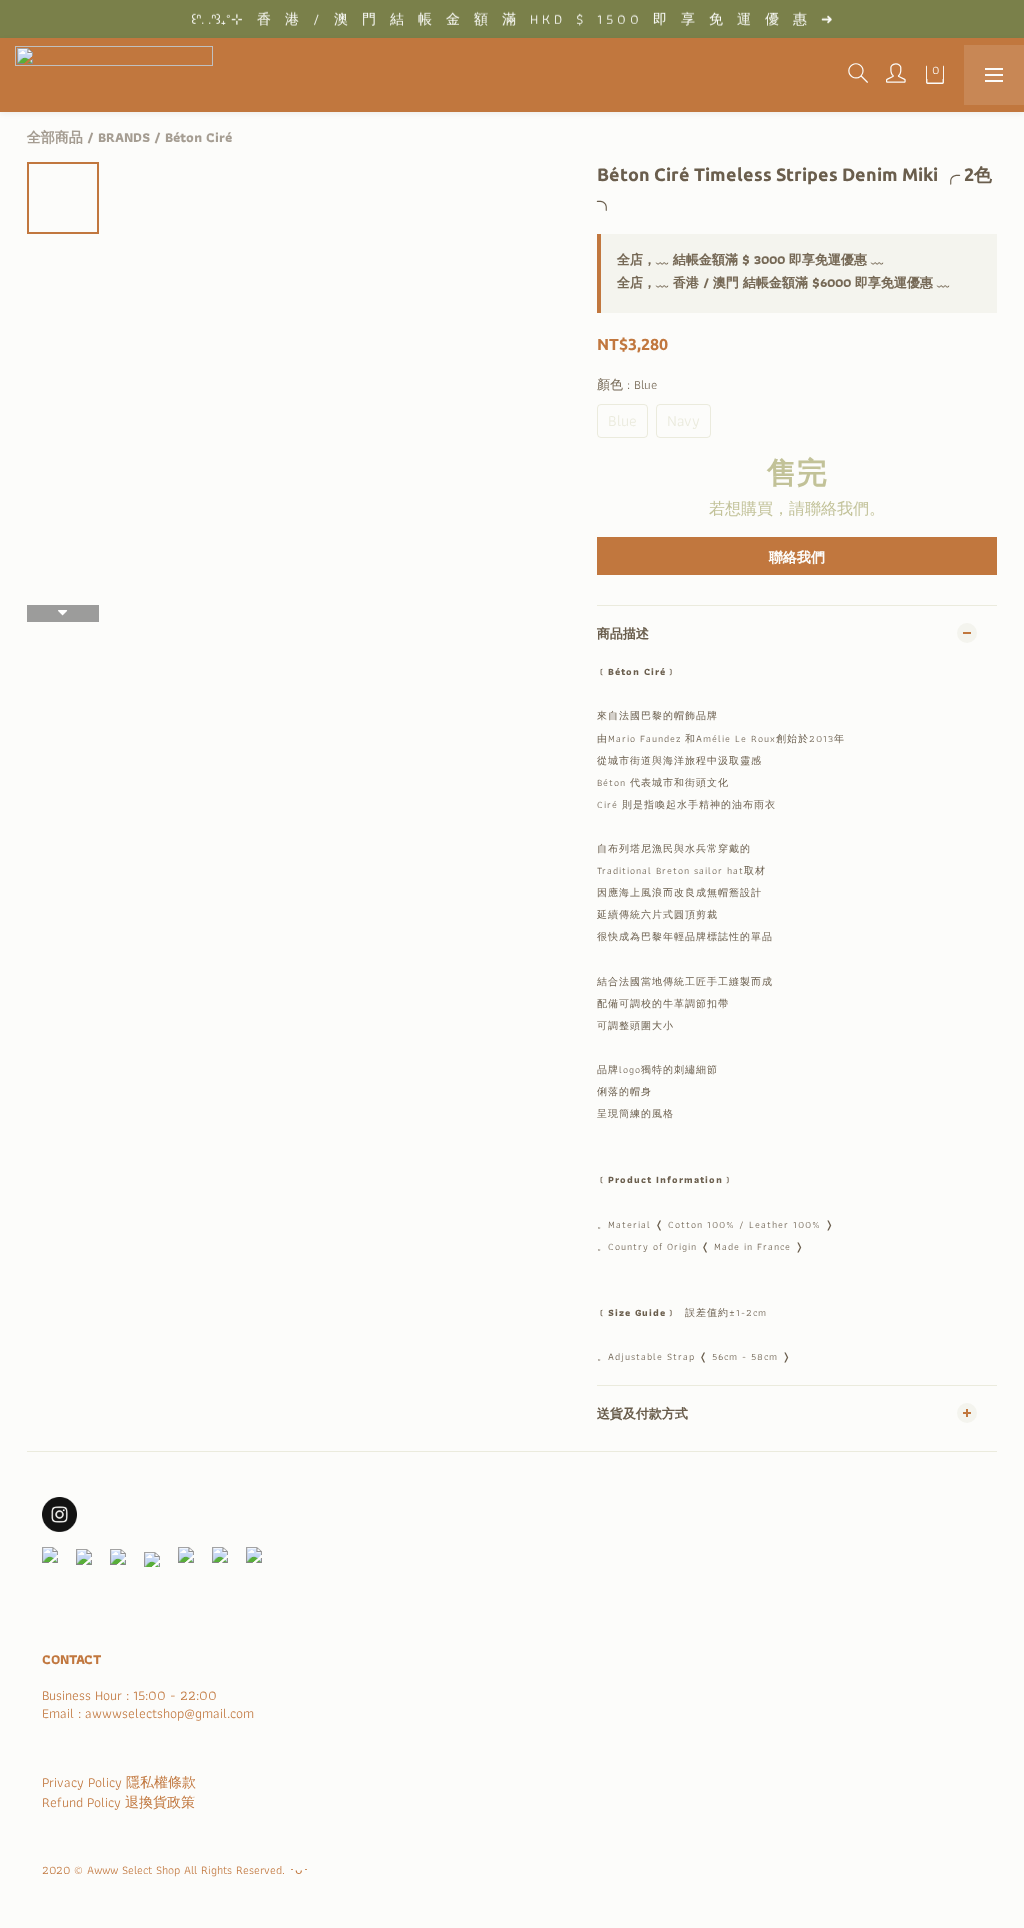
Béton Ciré (198, 137)
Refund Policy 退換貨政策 (118, 1802)
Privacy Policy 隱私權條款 (119, 1782)
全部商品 (55, 137)
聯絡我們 (797, 557)
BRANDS (124, 137)
